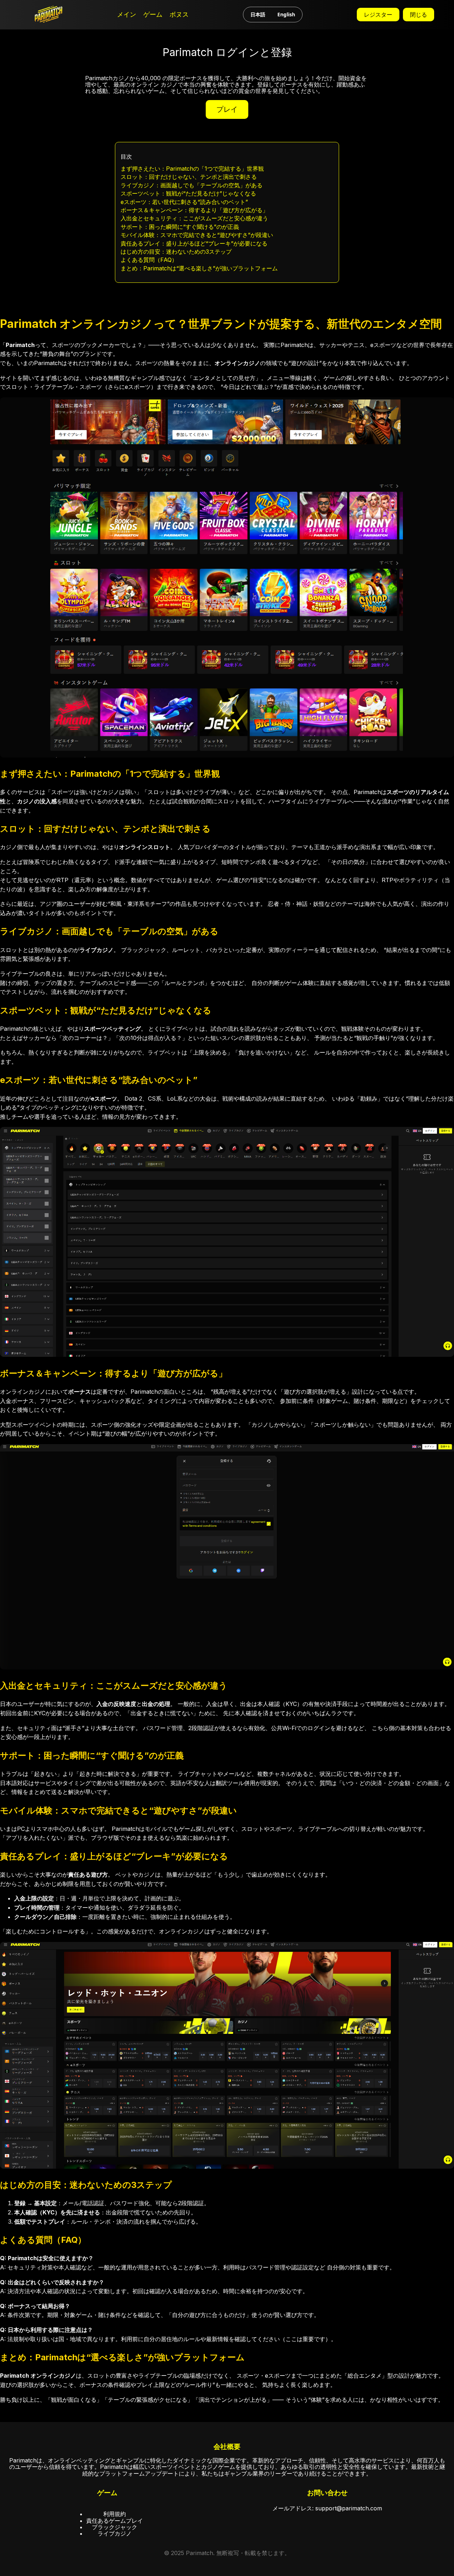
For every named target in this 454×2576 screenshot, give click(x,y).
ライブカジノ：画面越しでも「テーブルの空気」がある (192, 185)
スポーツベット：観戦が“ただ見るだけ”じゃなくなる (188, 193)
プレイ (227, 109)
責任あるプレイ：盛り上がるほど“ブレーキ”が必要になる (194, 243)
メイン (127, 15)
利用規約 (115, 2514)
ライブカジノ (115, 2533)
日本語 (258, 14)
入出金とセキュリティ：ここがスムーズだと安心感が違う (194, 218)
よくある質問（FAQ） (149, 260)
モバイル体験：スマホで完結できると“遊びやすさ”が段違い (197, 235)
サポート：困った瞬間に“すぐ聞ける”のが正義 (180, 227)
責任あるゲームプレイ (115, 2521)
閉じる (419, 15)
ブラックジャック (115, 2527)
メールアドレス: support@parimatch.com (327, 2508)
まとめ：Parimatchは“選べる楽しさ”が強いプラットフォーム (199, 268)
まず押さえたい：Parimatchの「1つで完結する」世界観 (192, 169)
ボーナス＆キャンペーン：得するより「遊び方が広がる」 (194, 210)
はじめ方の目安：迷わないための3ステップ (176, 252)
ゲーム (153, 15)
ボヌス (179, 15)
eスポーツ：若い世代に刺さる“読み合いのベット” (184, 202)
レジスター (378, 15)
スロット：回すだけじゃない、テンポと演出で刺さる (189, 177)
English (286, 14)
